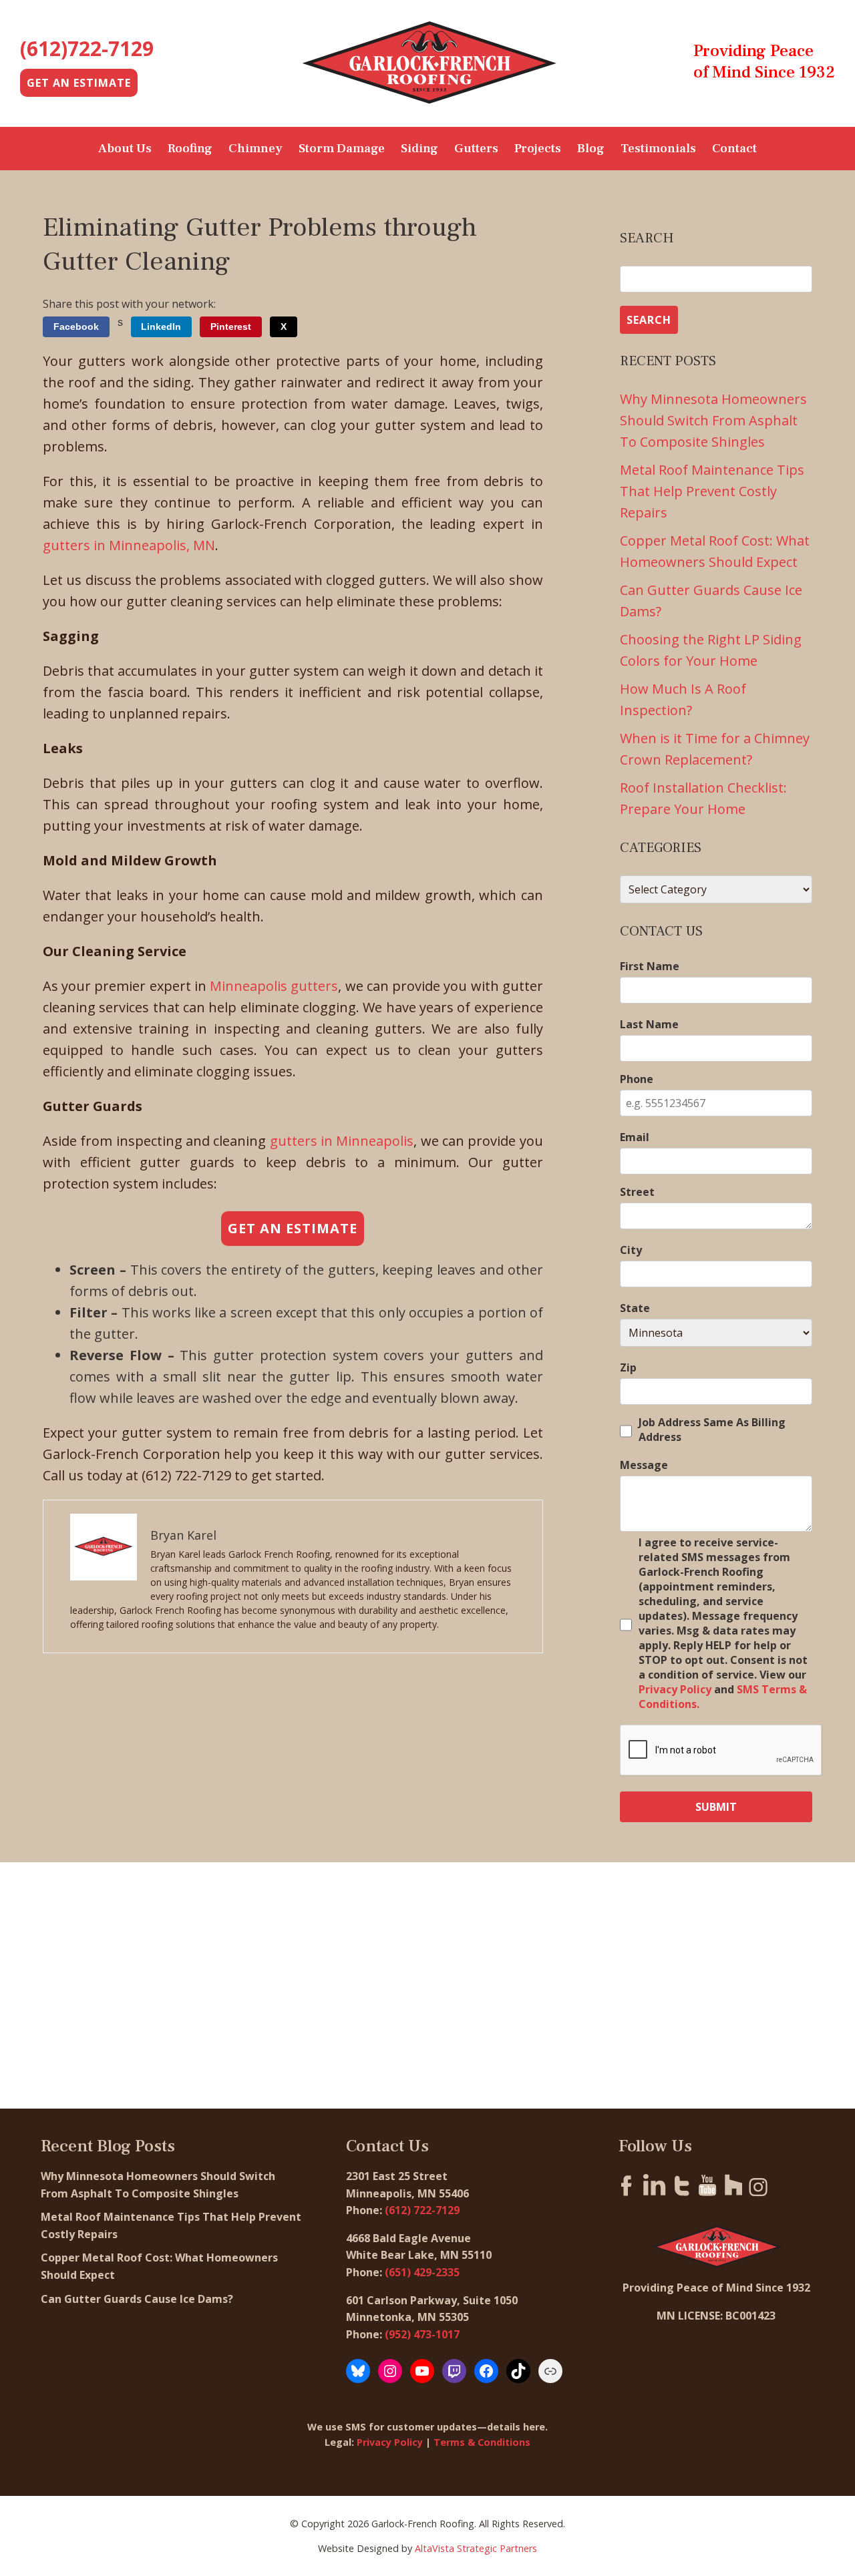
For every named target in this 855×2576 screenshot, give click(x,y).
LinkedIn (161, 327)
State (635, 1308)
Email (635, 1137)
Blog (591, 148)
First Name (650, 966)
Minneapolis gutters (274, 986)
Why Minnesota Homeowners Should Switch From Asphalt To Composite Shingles (713, 420)
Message (644, 1465)
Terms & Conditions (482, 2442)
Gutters (476, 148)
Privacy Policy (675, 1689)
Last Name (649, 1024)
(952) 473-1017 (422, 2334)
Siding (419, 148)
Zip (628, 1367)
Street (637, 1192)
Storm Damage (342, 148)
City (631, 1250)
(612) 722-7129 (422, 2210)
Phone (637, 1079)
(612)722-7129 (87, 48)
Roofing (190, 148)
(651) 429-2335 (422, 2272)
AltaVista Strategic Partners (476, 2548)
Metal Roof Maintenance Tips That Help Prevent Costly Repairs (712, 491)
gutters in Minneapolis (342, 1141)
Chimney (255, 148)
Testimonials (658, 148)
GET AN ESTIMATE (79, 83)
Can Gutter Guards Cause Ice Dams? (138, 2299)
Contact (734, 148)
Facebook (76, 327)
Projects (538, 148)
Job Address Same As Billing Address (712, 1430)
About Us (125, 148)
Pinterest (231, 327)
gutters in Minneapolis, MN (129, 545)
